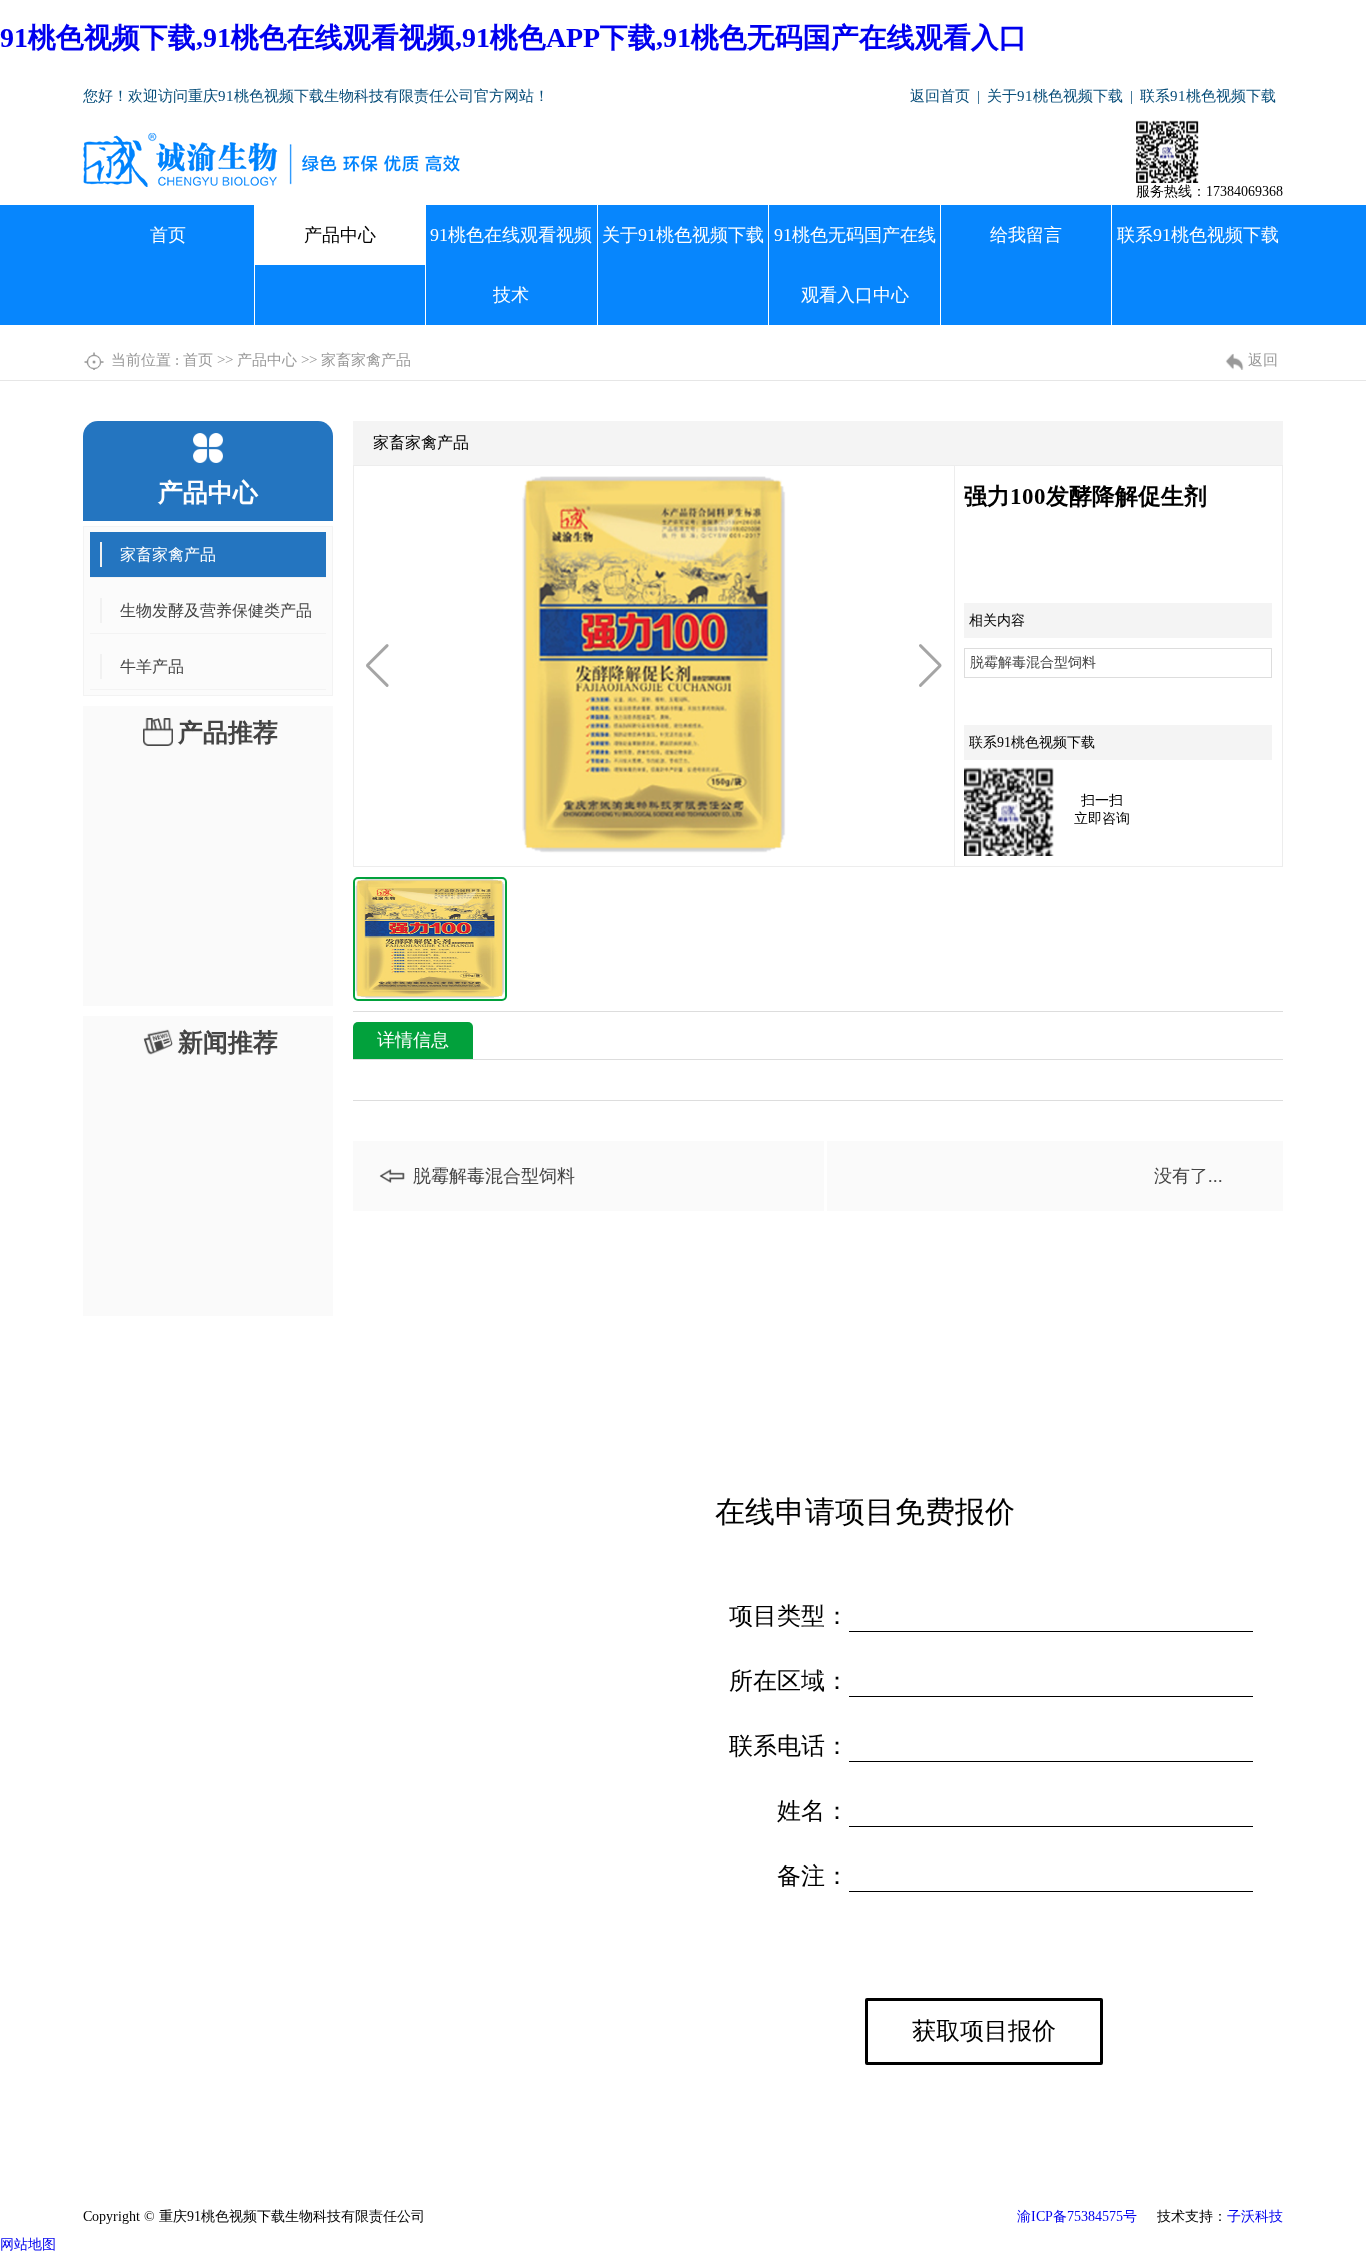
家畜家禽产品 (366, 360)
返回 (1263, 360)
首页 (168, 235)
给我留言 (1026, 235)
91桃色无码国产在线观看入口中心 (855, 265)
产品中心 (340, 235)
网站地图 (28, 2244)
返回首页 (940, 96)
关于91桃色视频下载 (1055, 96)
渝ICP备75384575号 (1077, 2216)
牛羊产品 (152, 666)
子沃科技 (1255, 2216)
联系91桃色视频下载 (1208, 96)
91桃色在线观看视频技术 (511, 265)
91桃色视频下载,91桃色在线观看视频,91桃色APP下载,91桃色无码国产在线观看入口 (513, 37)
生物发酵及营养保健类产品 (216, 610)
